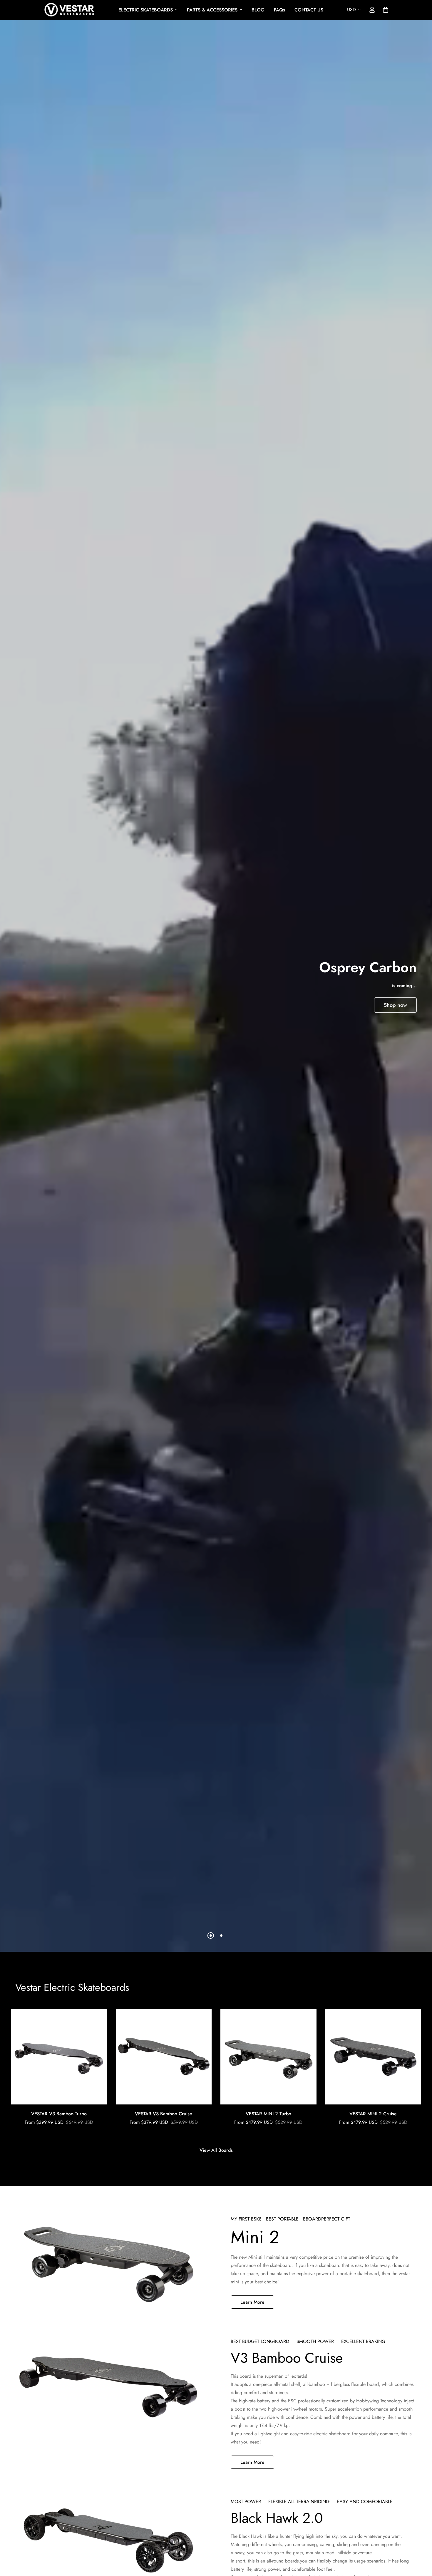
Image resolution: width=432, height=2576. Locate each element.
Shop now (395, 1005)
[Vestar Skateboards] (69, 10)
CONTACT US (309, 10)
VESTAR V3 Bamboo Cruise (164, 2114)
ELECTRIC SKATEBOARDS (146, 10)
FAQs (279, 10)
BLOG (258, 10)
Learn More (252, 2302)
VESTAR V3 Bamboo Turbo (59, 2114)
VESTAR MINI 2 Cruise (373, 2114)
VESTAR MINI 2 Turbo (268, 2114)
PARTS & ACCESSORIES (212, 10)
